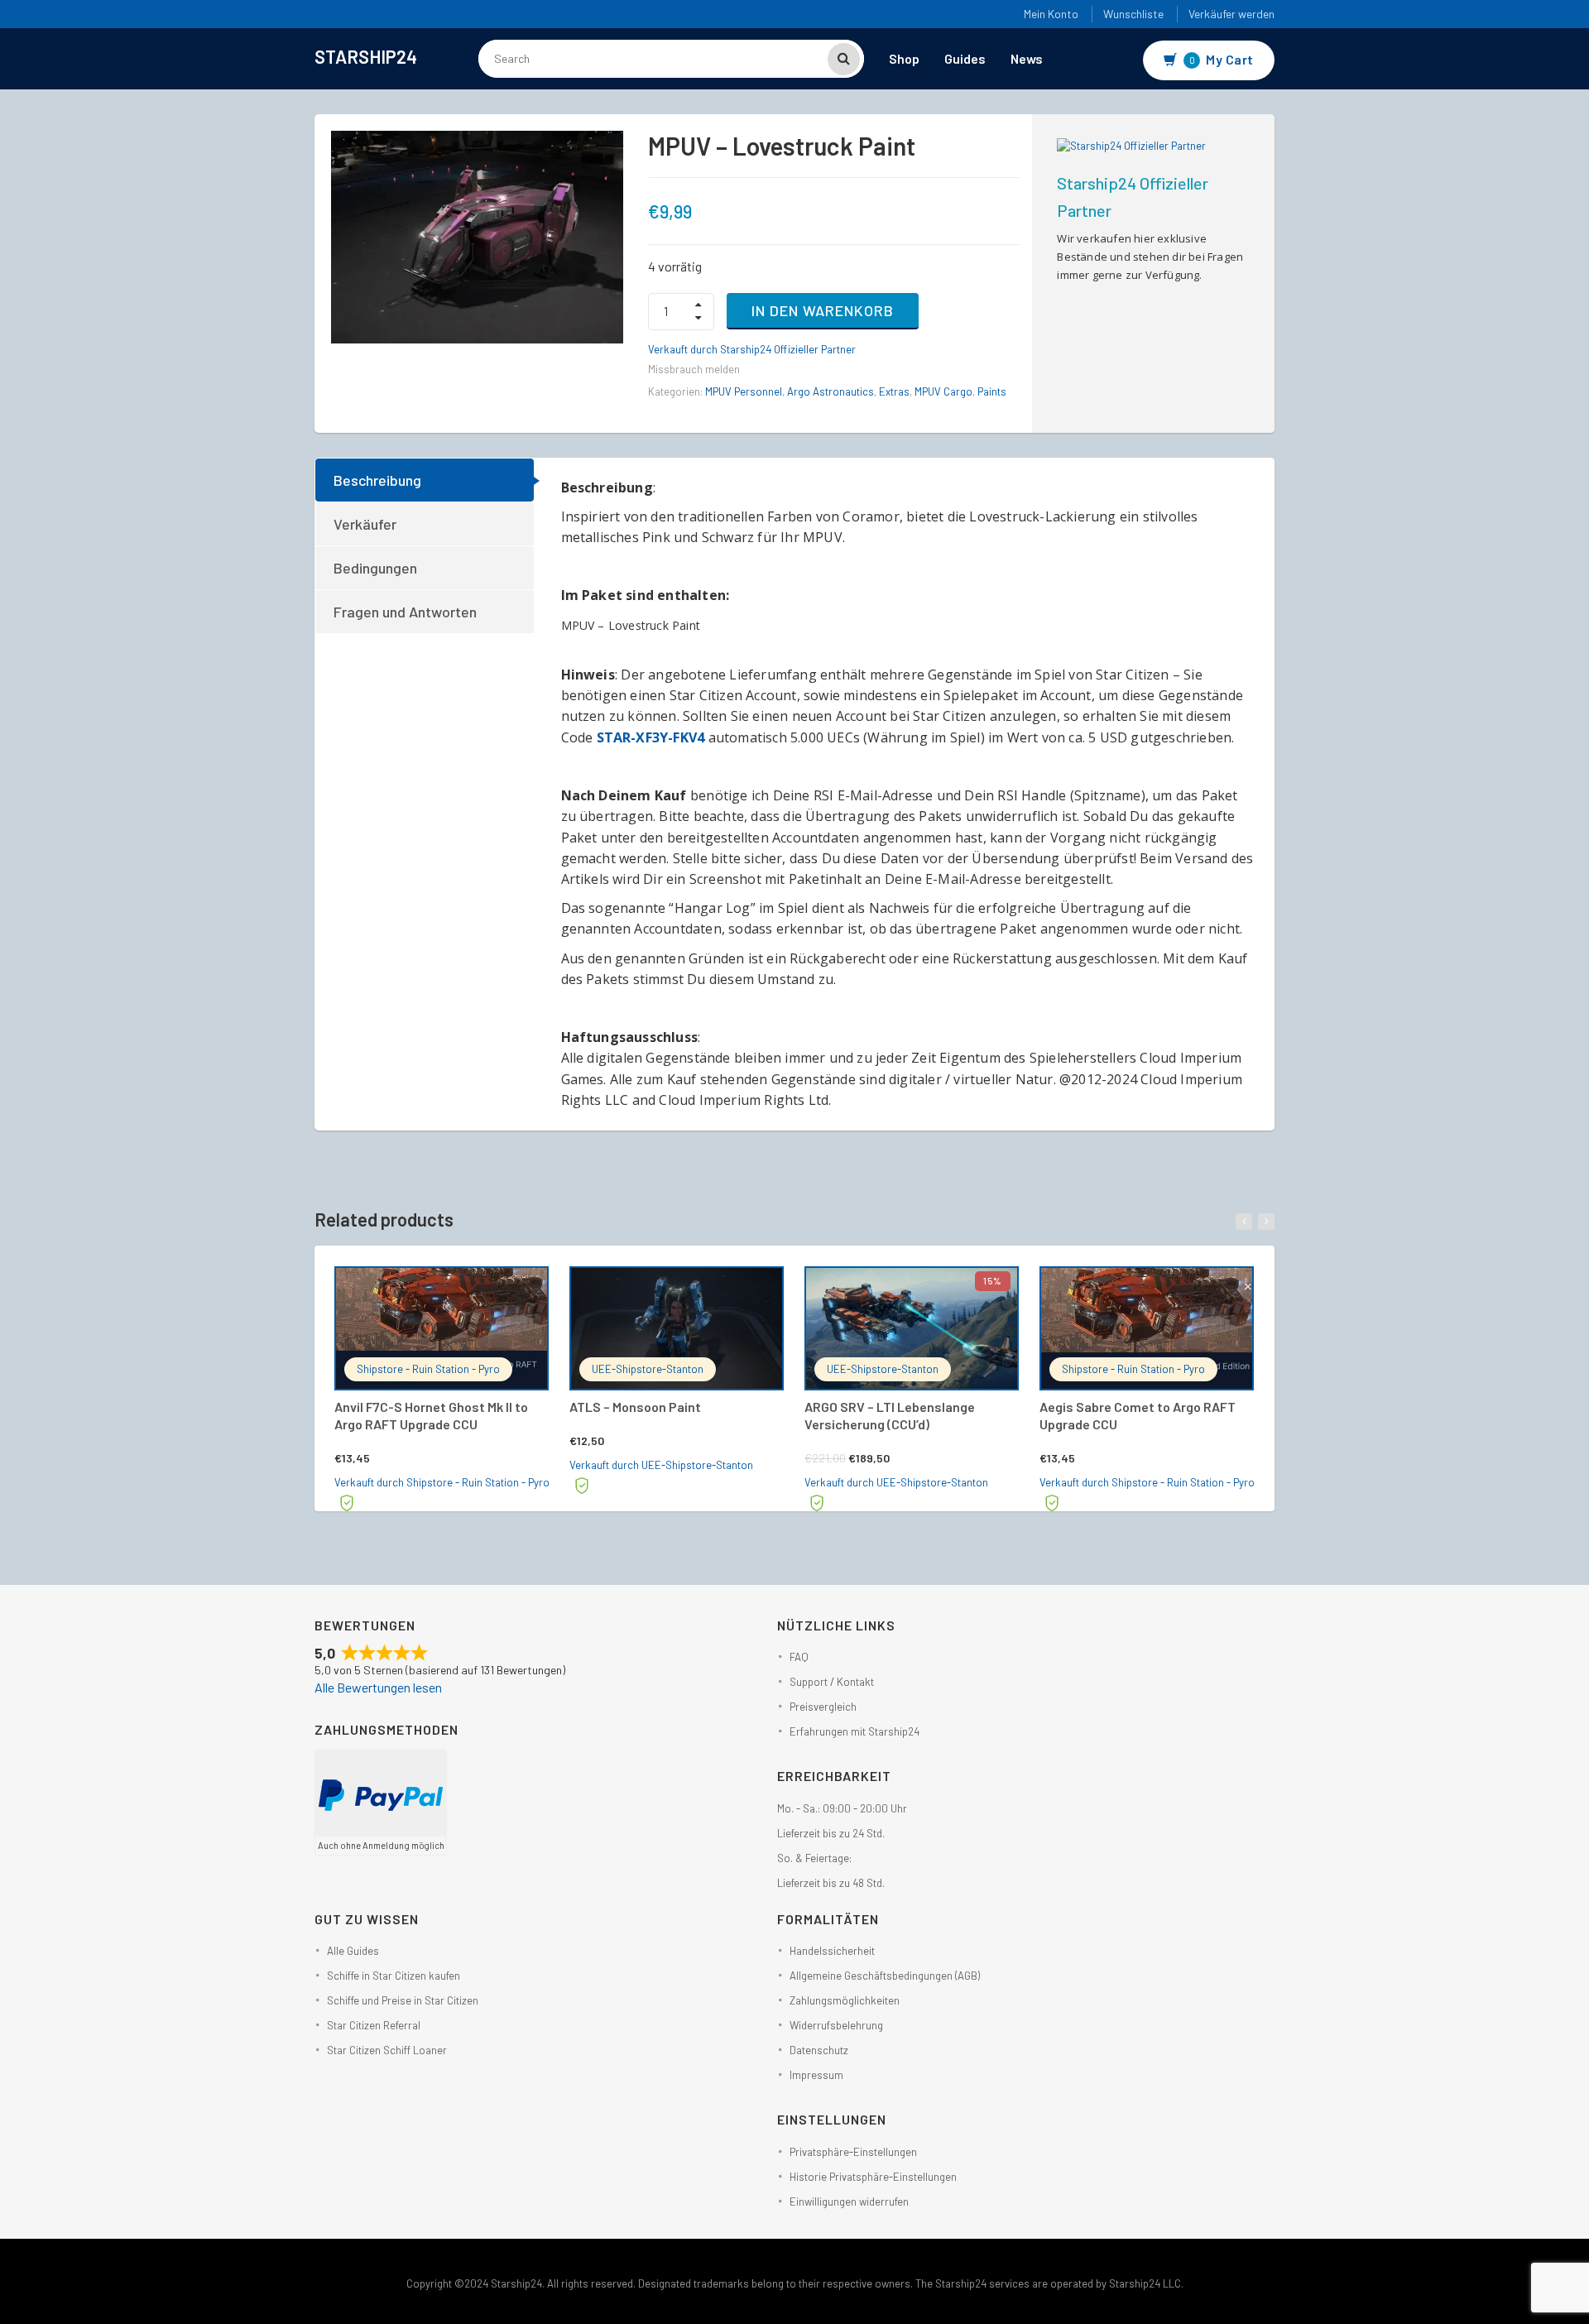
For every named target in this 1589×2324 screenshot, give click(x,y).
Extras (894, 391)
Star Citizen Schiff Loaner (387, 2050)
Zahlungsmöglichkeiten (845, 2000)
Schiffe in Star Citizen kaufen (394, 1976)
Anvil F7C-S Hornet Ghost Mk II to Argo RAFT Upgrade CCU (431, 1415)
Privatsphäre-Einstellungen (853, 2152)
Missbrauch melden (694, 369)
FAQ (799, 1657)
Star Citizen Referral (374, 2025)
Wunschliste (1133, 14)
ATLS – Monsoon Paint (635, 1407)
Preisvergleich (823, 1707)
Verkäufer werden (1231, 14)
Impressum (816, 2075)
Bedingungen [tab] (375, 568)
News (1027, 58)
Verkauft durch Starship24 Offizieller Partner (752, 349)
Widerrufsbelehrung (836, 2025)
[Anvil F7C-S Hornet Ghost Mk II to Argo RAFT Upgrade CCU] (442, 1328)
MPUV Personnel (744, 391)
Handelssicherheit (832, 1951)
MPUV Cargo (943, 391)
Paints (992, 391)
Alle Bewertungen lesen (378, 1687)
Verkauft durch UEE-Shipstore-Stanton (661, 1465)
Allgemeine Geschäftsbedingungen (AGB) (885, 1976)
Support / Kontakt (832, 1682)
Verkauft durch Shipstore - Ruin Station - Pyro (442, 1482)
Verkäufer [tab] (365, 524)
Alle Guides (353, 1951)
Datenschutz (819, 2050)
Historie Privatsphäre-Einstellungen (873, 2177)
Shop (904, 58)
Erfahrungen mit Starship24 (855, 1731)
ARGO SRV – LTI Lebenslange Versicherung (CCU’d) (890, 1415)
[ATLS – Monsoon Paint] (677, 1328)
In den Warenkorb (823, 310)
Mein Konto (1051, 14)
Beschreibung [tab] (377, 480)
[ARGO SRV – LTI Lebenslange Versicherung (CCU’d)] (912, 1328)
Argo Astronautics (831, 391)
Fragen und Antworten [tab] (405, 612)
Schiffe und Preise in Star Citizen (403, 2000)
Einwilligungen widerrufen (849, 2202)
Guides (965, 58)
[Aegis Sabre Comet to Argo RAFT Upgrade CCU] (1147, 1328)
